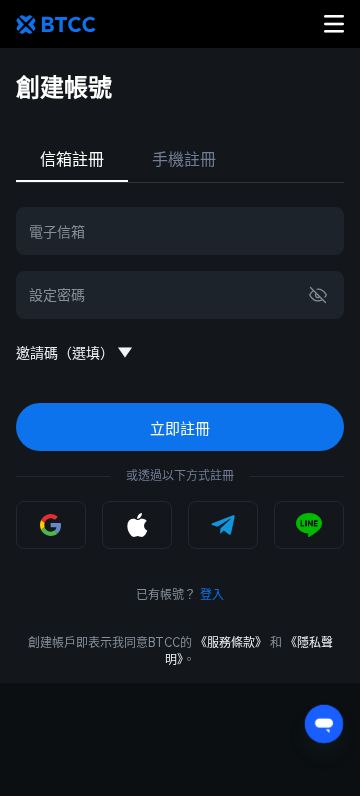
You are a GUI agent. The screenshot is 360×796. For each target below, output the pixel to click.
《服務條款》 (231, 643)
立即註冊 (180, 428)
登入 (212, 595)
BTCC (56, 24)
